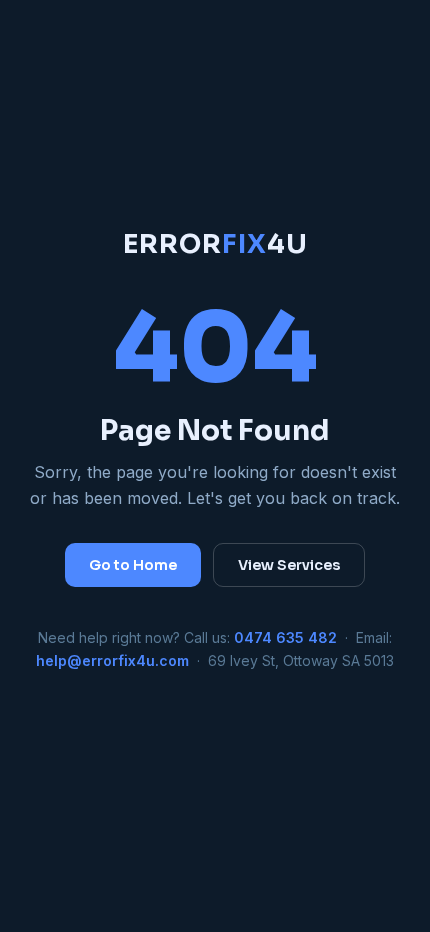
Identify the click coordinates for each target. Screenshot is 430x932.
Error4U (215, 244)
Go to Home (133, 565)
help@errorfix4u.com (112, 660)
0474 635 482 (285, 637)
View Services (289, 565)
